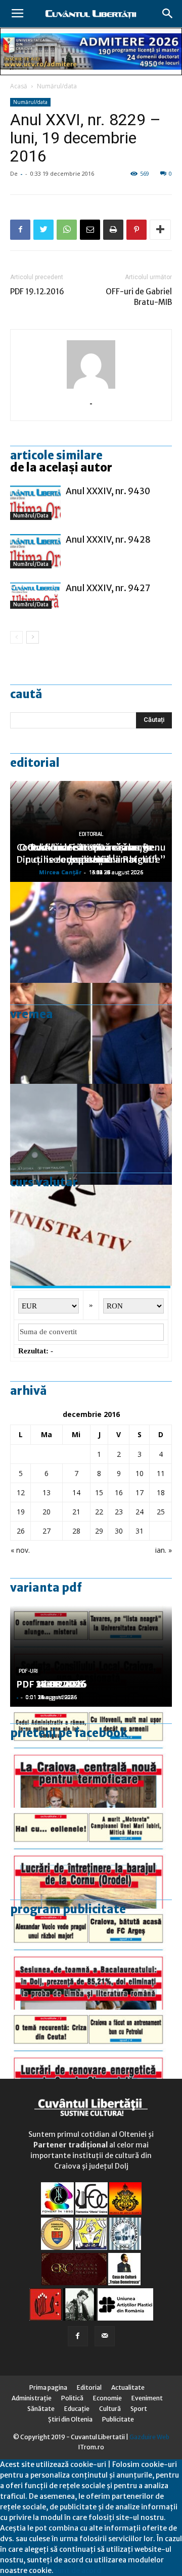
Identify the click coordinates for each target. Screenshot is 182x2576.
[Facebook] (78, 2336)
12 (21, 1492)
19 (21, 1512)
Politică (72, 2398)
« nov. (20, 1550)
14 (76, 1492)
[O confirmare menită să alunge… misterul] (91, 1033)
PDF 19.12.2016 (37, 292)
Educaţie (77, 2409)
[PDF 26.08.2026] (91, 1757)
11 (161, 1473)
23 (119, 1512)
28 (76, 1531)
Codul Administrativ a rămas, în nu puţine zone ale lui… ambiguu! (91, 853)
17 (140, 1492)
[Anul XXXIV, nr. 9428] (35, 551)
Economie (107, 2398)
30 (119, 1531)
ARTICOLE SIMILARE (56, 455)
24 (140, 1512)
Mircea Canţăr (60, 872)
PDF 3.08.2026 (49, 1684)
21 (76, 1512)
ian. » (164, 1550)
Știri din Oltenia (70, 2419)
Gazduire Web (149, 2437)
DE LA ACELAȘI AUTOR (61, 467)
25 (161, 1512)
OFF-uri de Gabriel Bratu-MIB (139, 297)
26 (21, 1531)
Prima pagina (48, 2387)
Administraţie (32, 2398)
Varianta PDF (46, 1588)
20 (47, 1512)
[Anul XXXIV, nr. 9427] (35, 596)
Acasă (19, 86)
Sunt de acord (77, 2570)
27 (47, 1531)
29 (99, 1531)
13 (47, 1492)
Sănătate (41, 2409)
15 (99, 1492)
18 (161, 1492)
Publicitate (118, 2419)
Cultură (110, 2409)
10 (140, 1473)
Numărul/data (57, 86)
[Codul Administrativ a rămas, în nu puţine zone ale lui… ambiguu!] (91, 1235)
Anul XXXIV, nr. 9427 (108, 588)
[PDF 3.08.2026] (91, 2060)
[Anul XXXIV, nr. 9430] (35, 503)
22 (99, 1512)
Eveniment (147, 2398)
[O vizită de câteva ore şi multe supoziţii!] (91, 1134)
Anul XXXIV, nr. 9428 (108, 540)
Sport (139, 2409)
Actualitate (128, 2387)
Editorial (35, 763)
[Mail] (105, 2336)
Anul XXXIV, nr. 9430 (108, 491)
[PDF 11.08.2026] (91, 1959)
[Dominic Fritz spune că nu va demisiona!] (91, 932)
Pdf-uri (28, 1671)
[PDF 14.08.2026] (91, 1858)
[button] (168, 14)
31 (140, 1531)
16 (119, 1492)
